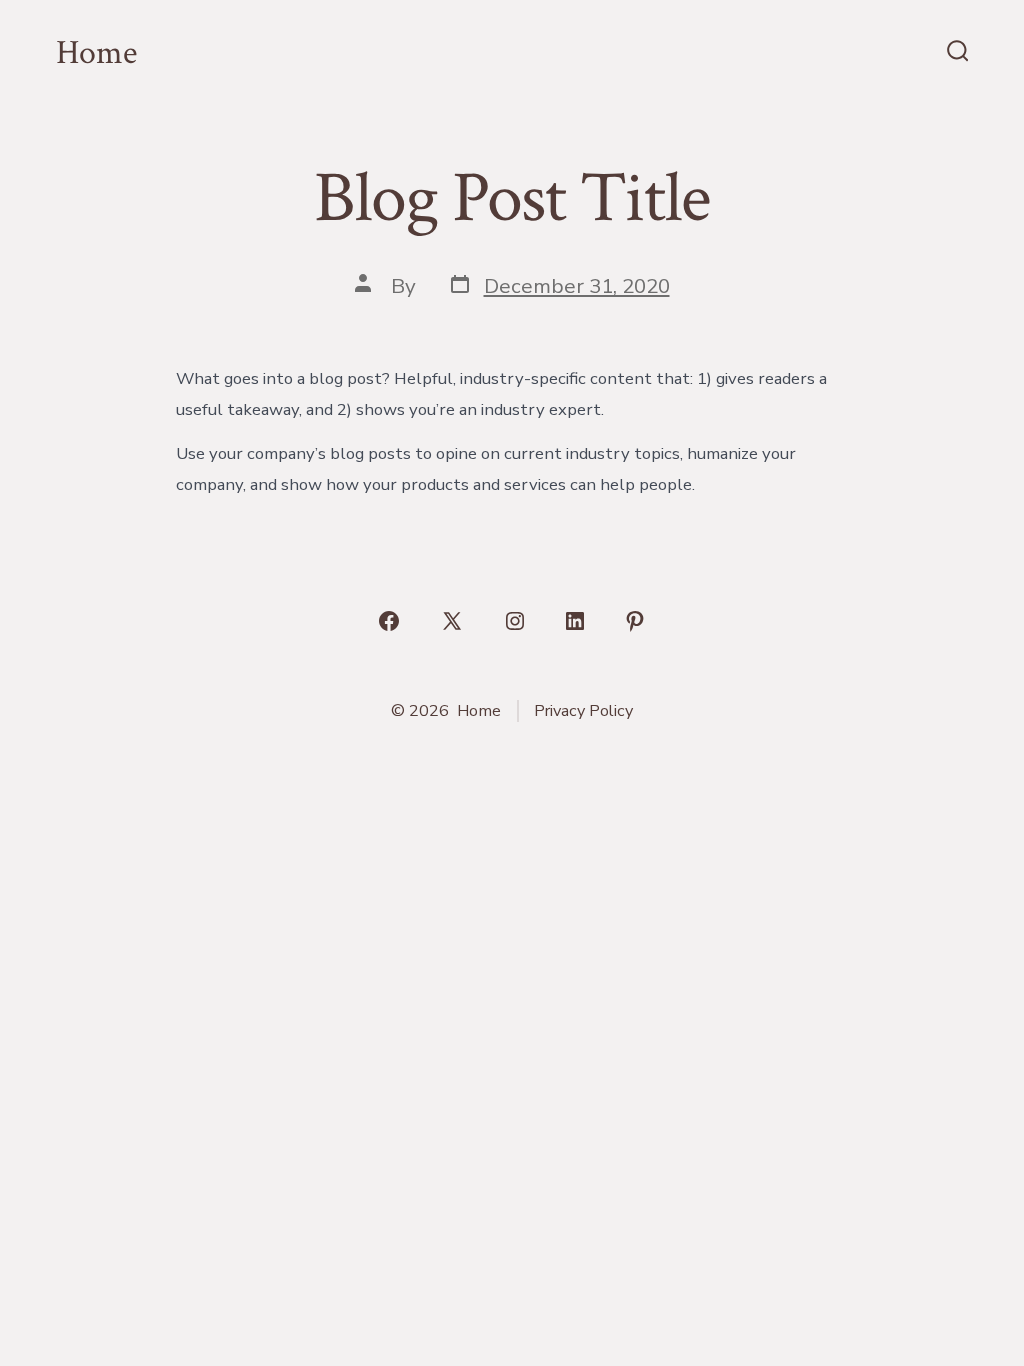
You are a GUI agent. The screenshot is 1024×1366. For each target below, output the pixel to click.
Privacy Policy (583, 711)
